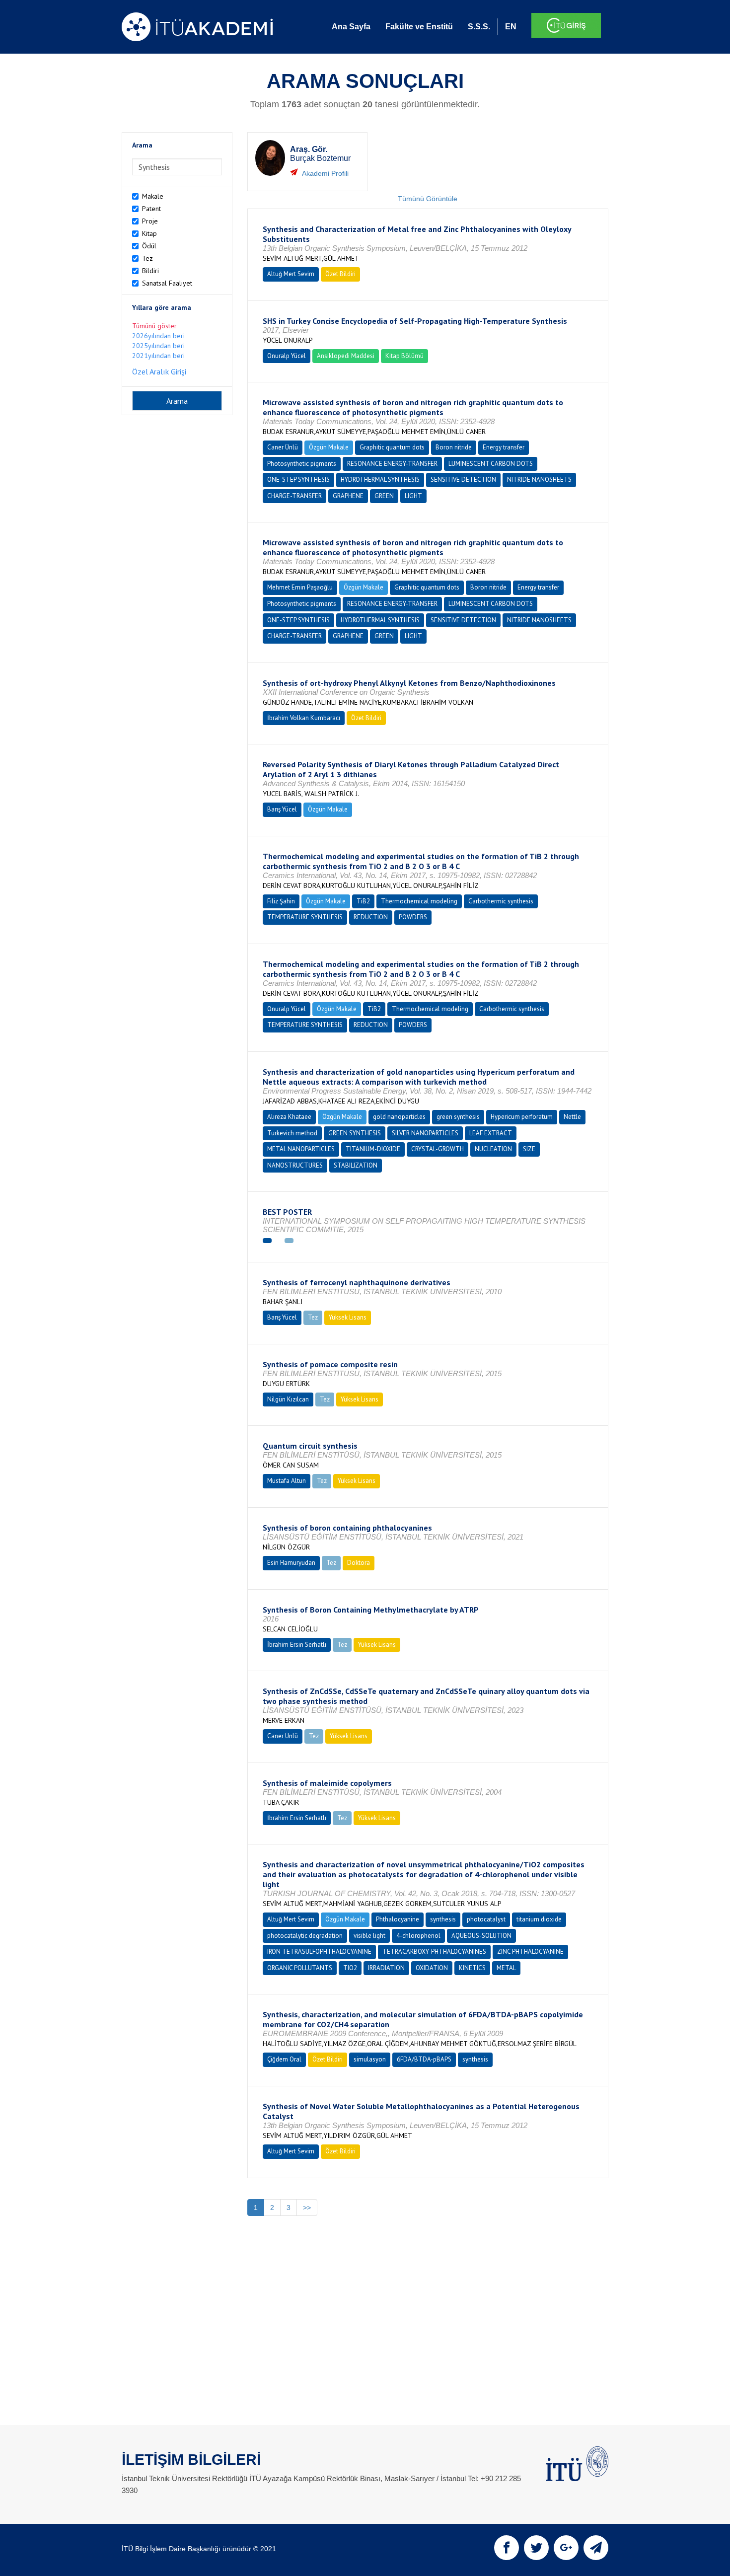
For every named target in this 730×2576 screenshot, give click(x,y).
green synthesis (458, 1117)
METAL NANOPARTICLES (301, 1149)
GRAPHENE (348, 496)
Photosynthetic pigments (302, 464)
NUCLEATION (493, 1149)
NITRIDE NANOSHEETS (539, 479)
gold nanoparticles (399, 1117)
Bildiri (150, 271)
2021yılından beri (158, 356)
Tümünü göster (154, 326)
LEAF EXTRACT (491, 1133)
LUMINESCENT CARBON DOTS (491, 464)
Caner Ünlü (283, 447)
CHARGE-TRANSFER (294, 496)
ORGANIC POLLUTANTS (300, 1968)
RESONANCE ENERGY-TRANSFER (392, 464)
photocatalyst (486, 1919)
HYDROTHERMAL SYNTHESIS (380, 479)
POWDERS (413, 917)
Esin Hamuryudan (291, 1563)
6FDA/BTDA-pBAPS (424, 2059)
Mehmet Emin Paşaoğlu (300, 587)
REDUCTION (371, 917)
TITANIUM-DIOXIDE (373, 1149)
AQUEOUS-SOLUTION (481, 1936)
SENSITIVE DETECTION (463, 479)
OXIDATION (432, 1968)
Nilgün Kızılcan (288, 1399)
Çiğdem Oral (284, 2059)
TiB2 (363, 901)
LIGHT (413, 496)
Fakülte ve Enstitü (419, 27)
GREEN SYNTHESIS (355, 1133)
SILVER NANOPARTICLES (425, 1133)
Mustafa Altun (287, 1481)
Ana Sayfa (351, 27)
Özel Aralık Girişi (159, 371)
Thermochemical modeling (419, 901)
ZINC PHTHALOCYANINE (530, 1951)
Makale (153, 196)
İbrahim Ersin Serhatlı (297, 1645)
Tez (147, 258)
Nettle (572, 1117)
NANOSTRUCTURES (295, 1165)
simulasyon (370, 2059)
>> (307, 2208)
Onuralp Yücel (287, 356)
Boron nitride (454, 447)
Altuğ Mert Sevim (291, 274)
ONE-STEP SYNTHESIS (298, 479)
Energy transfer (504, 447)
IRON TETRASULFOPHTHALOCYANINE (319, 1951)
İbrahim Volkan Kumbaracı (304, 718)
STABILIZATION (356, 1165)
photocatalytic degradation (305, 1936)
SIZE (529, 1149)
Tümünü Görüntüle (428, 199)
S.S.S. (479, 27)
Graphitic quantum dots (392, 447)
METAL (506, 1968)
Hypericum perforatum (522, 1117)
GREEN (384, 496)
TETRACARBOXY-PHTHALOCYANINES (434, 1951)
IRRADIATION (386, 1968)
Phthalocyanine (398, 1919)
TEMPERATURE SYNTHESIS (305, 917)
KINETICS (472, 1968)
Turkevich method (292, 1133)
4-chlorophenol (418, 1936)
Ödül (149, 246)
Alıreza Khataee (289, 1117)
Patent (151, 209)
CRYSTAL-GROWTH (438, 1149)
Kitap (149, 233)
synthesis (443, 1919)
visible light (369, 1936)
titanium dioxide (539, 1919)
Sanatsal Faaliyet (167, 283)
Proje (150, 221)
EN (511, 27)
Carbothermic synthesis (501, 901)
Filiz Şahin (281, 901)
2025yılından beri (158, 346)
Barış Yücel (282, 809)
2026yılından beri (158, 336)
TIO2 (350, 1968)
